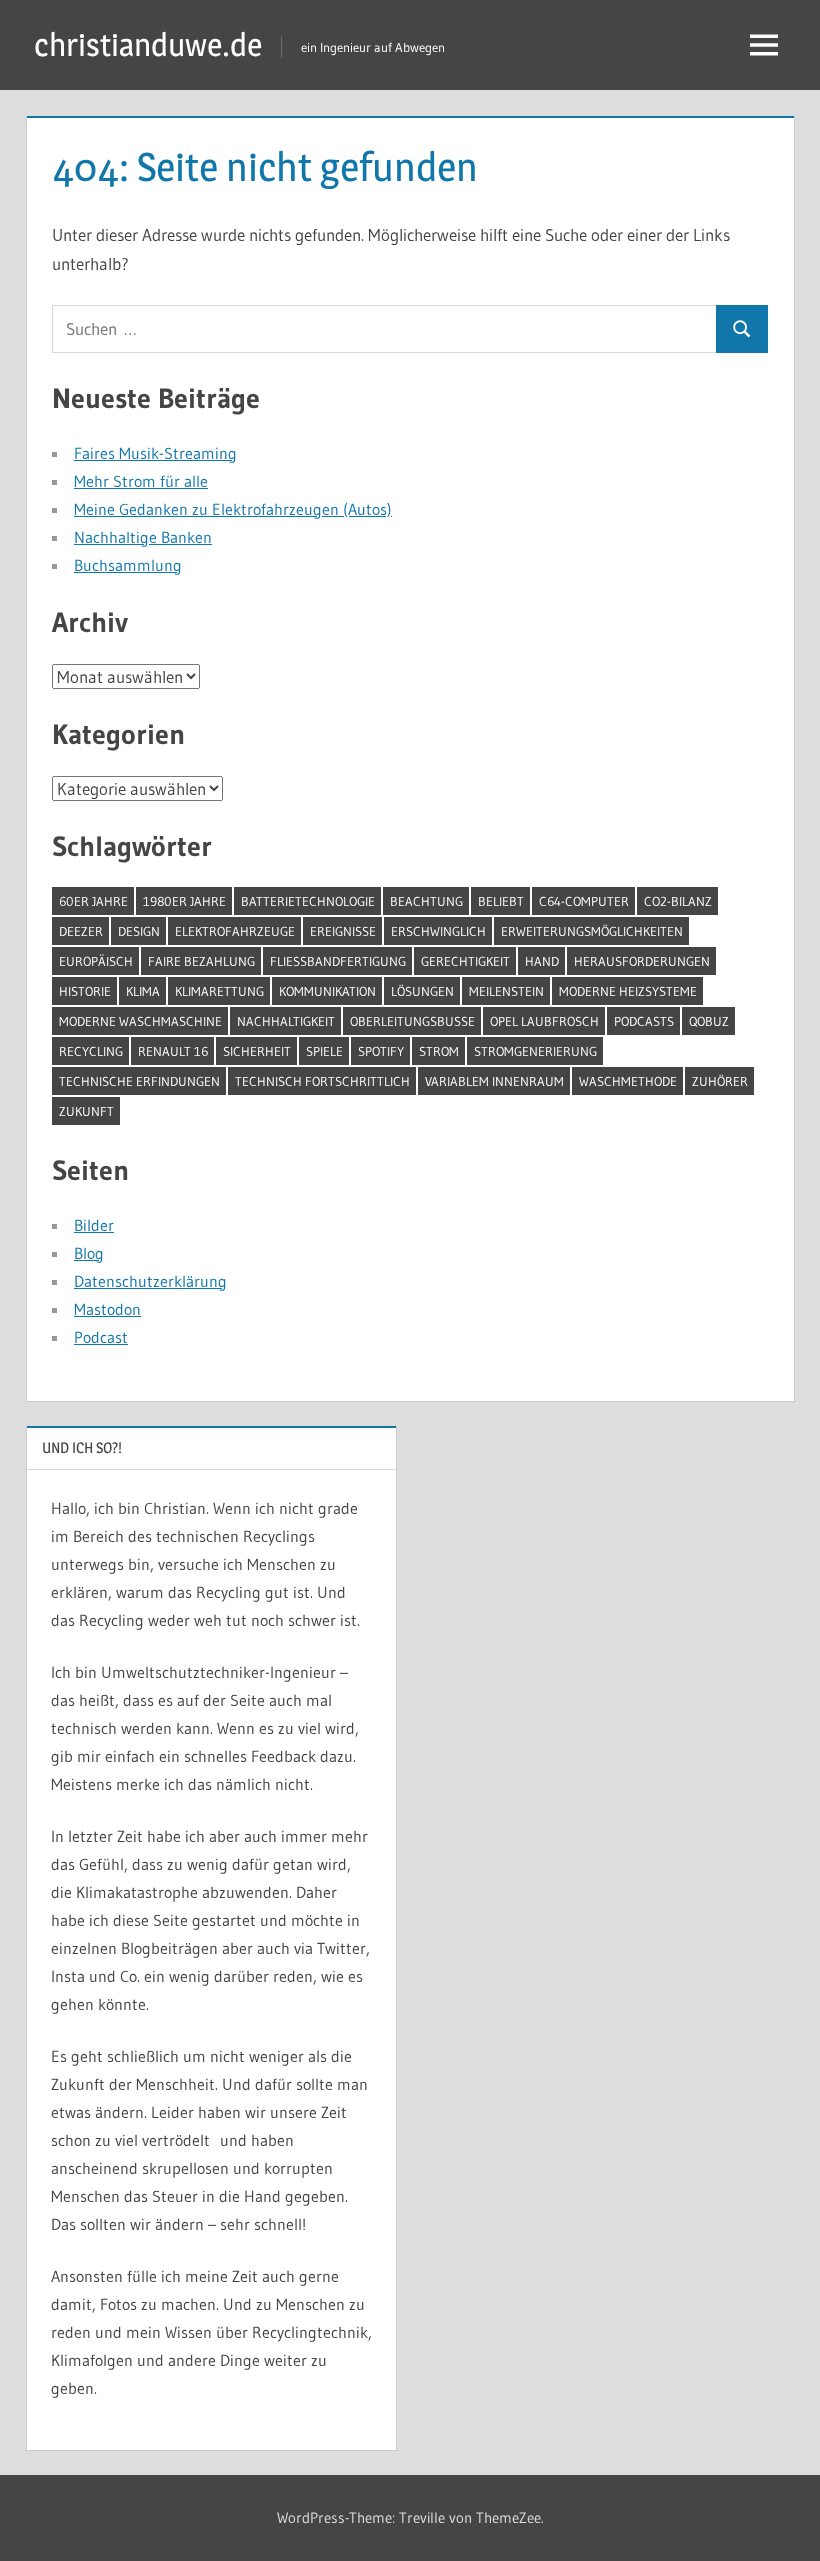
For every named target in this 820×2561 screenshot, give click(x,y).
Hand (542, 961)
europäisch (96, 961)
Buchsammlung (128, 565)
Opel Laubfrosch (544, 1021)
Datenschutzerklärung (150, 1281)
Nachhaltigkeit (286, 1021)
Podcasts (644, 1021)
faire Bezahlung (201, 961)
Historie (85, 991)
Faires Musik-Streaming (155, 453)
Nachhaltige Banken (143, 537)
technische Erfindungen (139, 1081)
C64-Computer (584, 901)
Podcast (101, 1337)
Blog (89, 1253)
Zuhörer (720, 1081)
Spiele (324, 1051)
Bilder (94, 1225)
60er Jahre (93, 901)
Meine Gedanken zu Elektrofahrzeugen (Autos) (233, 509)
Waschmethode (628, 1081)
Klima (143, 991)
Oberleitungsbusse (412, 1021)
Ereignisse (343, 931)
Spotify (381, 1051)
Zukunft (86, 1111)
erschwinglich (438, 931)
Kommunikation (327, 991)
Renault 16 (173, 1051)
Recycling (91, 1051)
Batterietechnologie (308, 901)
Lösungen (422, 991)
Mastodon (107, 1309)
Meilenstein (506, 991)
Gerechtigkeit (465, 961)
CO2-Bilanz (678, 901)
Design (139, 931)
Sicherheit (257, 1051)
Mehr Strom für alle (141, 481)
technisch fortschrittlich (322, 1081)
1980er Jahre (184, 901)
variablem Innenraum (494, 1081)
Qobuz (709, 1021)
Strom (439, 1051)
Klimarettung (219, 991)
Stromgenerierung (535, 1051)
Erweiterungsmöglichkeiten (592, 931)
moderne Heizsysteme (628, 991)
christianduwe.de (148, 44)
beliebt (501, 901)
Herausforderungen (642, 961)
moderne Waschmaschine (140, 1021)
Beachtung (426, 901)
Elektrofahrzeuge (235, 931)
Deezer (81, 931)
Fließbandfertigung (338, 961)
